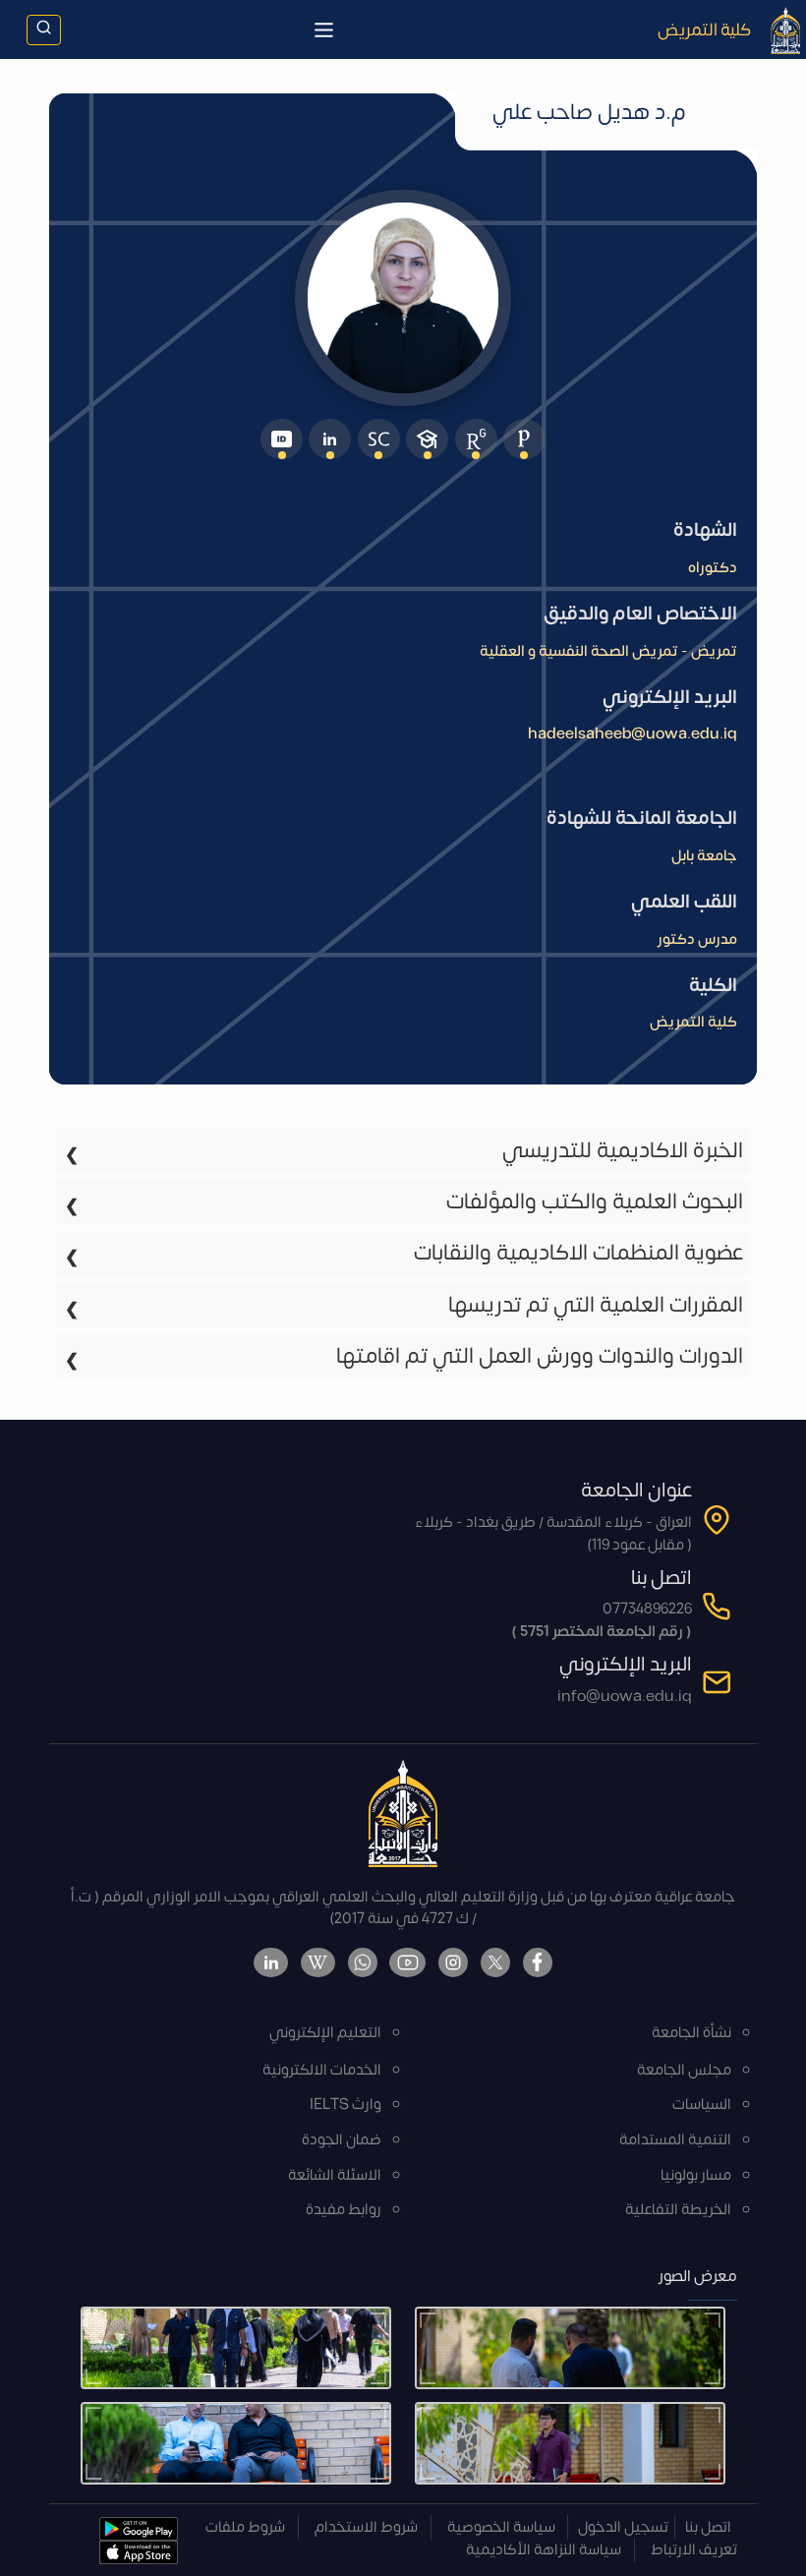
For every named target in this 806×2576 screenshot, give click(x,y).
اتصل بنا (708, 2527)
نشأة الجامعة (691, 2033)
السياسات (702, 2105)
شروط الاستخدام (366, 2527)
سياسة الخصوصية (501, 2527)
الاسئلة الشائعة (335, 2175)
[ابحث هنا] (44, 30)
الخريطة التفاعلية (678, 2210)
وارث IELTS (345, 2105)
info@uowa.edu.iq (625, 1697)
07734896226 (647, 1609)
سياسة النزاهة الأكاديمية (544, 2550)
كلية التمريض (704, 29)
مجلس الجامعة (684, 2070)
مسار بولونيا (696, 2175)
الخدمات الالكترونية (322, 2070)
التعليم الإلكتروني (325, 2033)
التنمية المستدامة (675, 2140)
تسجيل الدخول (623, 2527)
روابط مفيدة (344, 2210)
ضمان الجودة (342, 2140)
